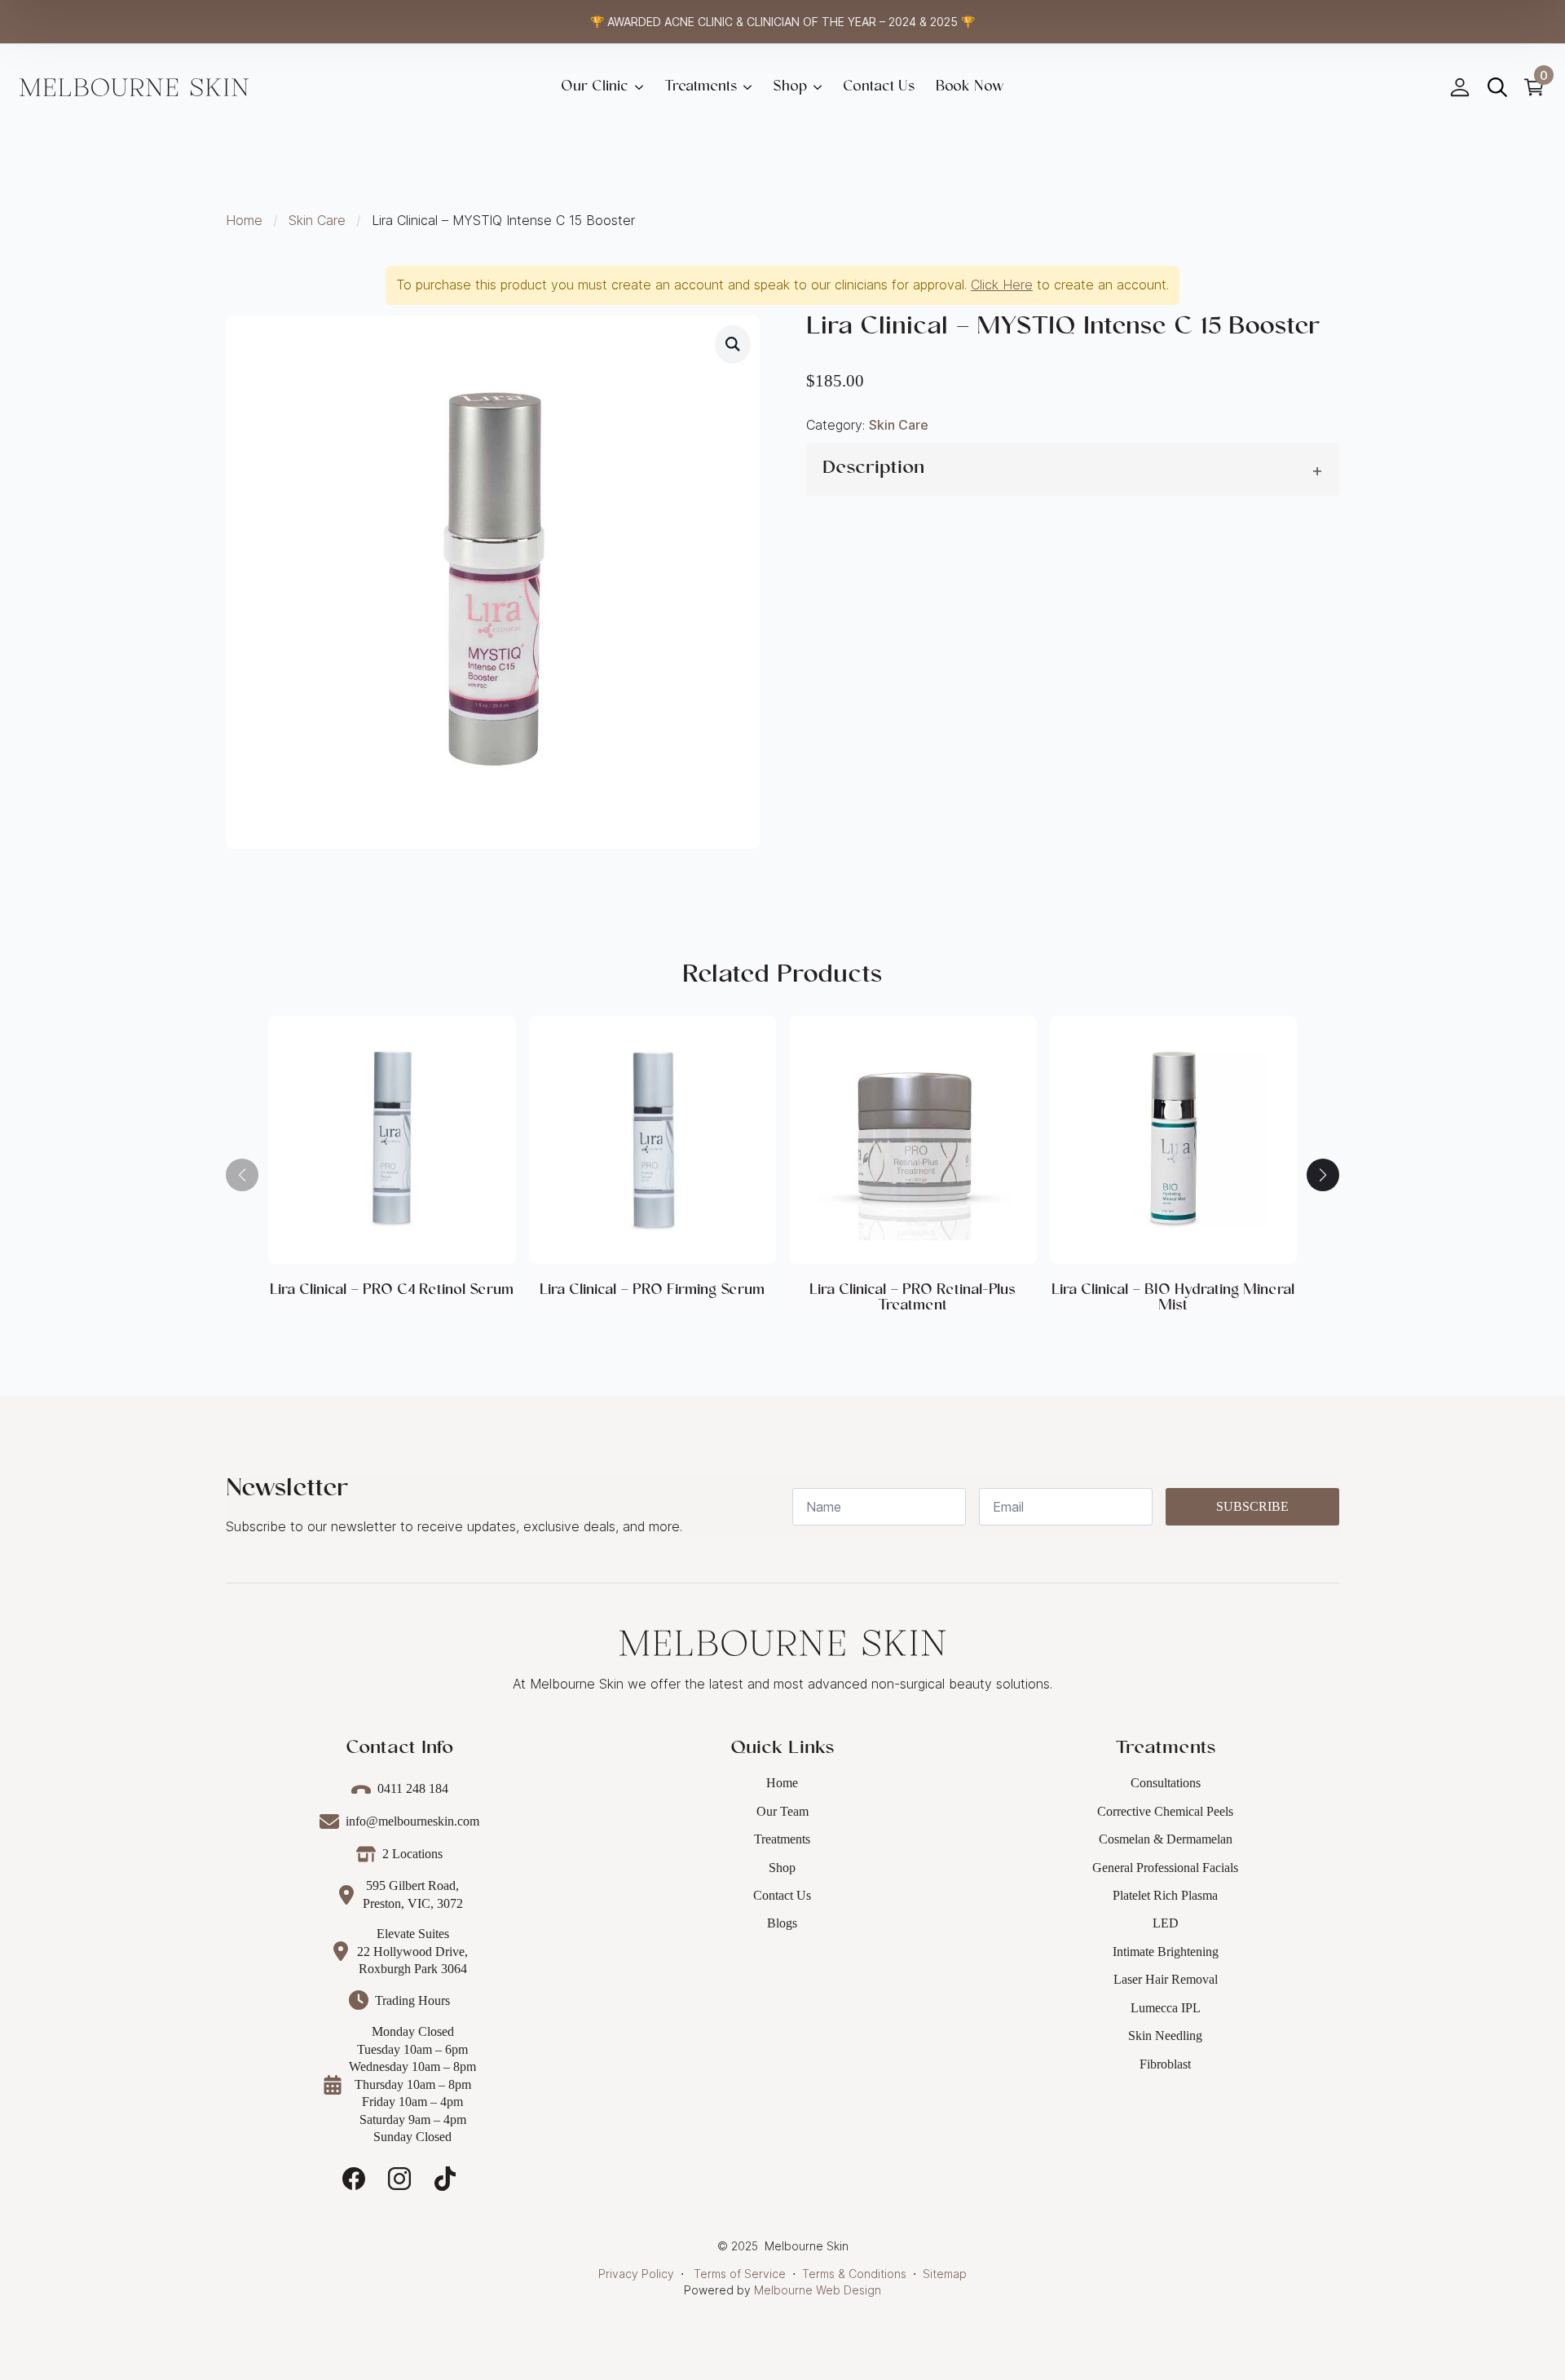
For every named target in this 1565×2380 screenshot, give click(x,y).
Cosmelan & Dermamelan (1166, 1839)
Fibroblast (1165, 2064)
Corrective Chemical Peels (1165, 1811)
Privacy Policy (636, 2274)
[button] (733, 344)
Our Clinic (595, 87)
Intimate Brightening (1166, 1952)
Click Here (1002, 285)
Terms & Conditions (854, 2274)
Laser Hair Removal (1166, 1979)
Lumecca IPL (1166, 2008)
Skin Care (317, 220)
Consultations (1166, 1783)
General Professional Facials (1165, 1868)
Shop (790, 87)
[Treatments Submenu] (749, 87)
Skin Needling (1165, 2036)
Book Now (970, 87)
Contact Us (782, 1895)
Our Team (782, 1811)
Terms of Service (740, 2274)
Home (244, 220)
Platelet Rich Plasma (1165, 1895)
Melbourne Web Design (818, 2290)
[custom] (354, 2179)
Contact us (879, 87)
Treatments (701, 87)
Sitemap (945, 2274)
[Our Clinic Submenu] (641, 87)
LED (1166, 1923)
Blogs (782, 1923)
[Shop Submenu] (820, 87)
